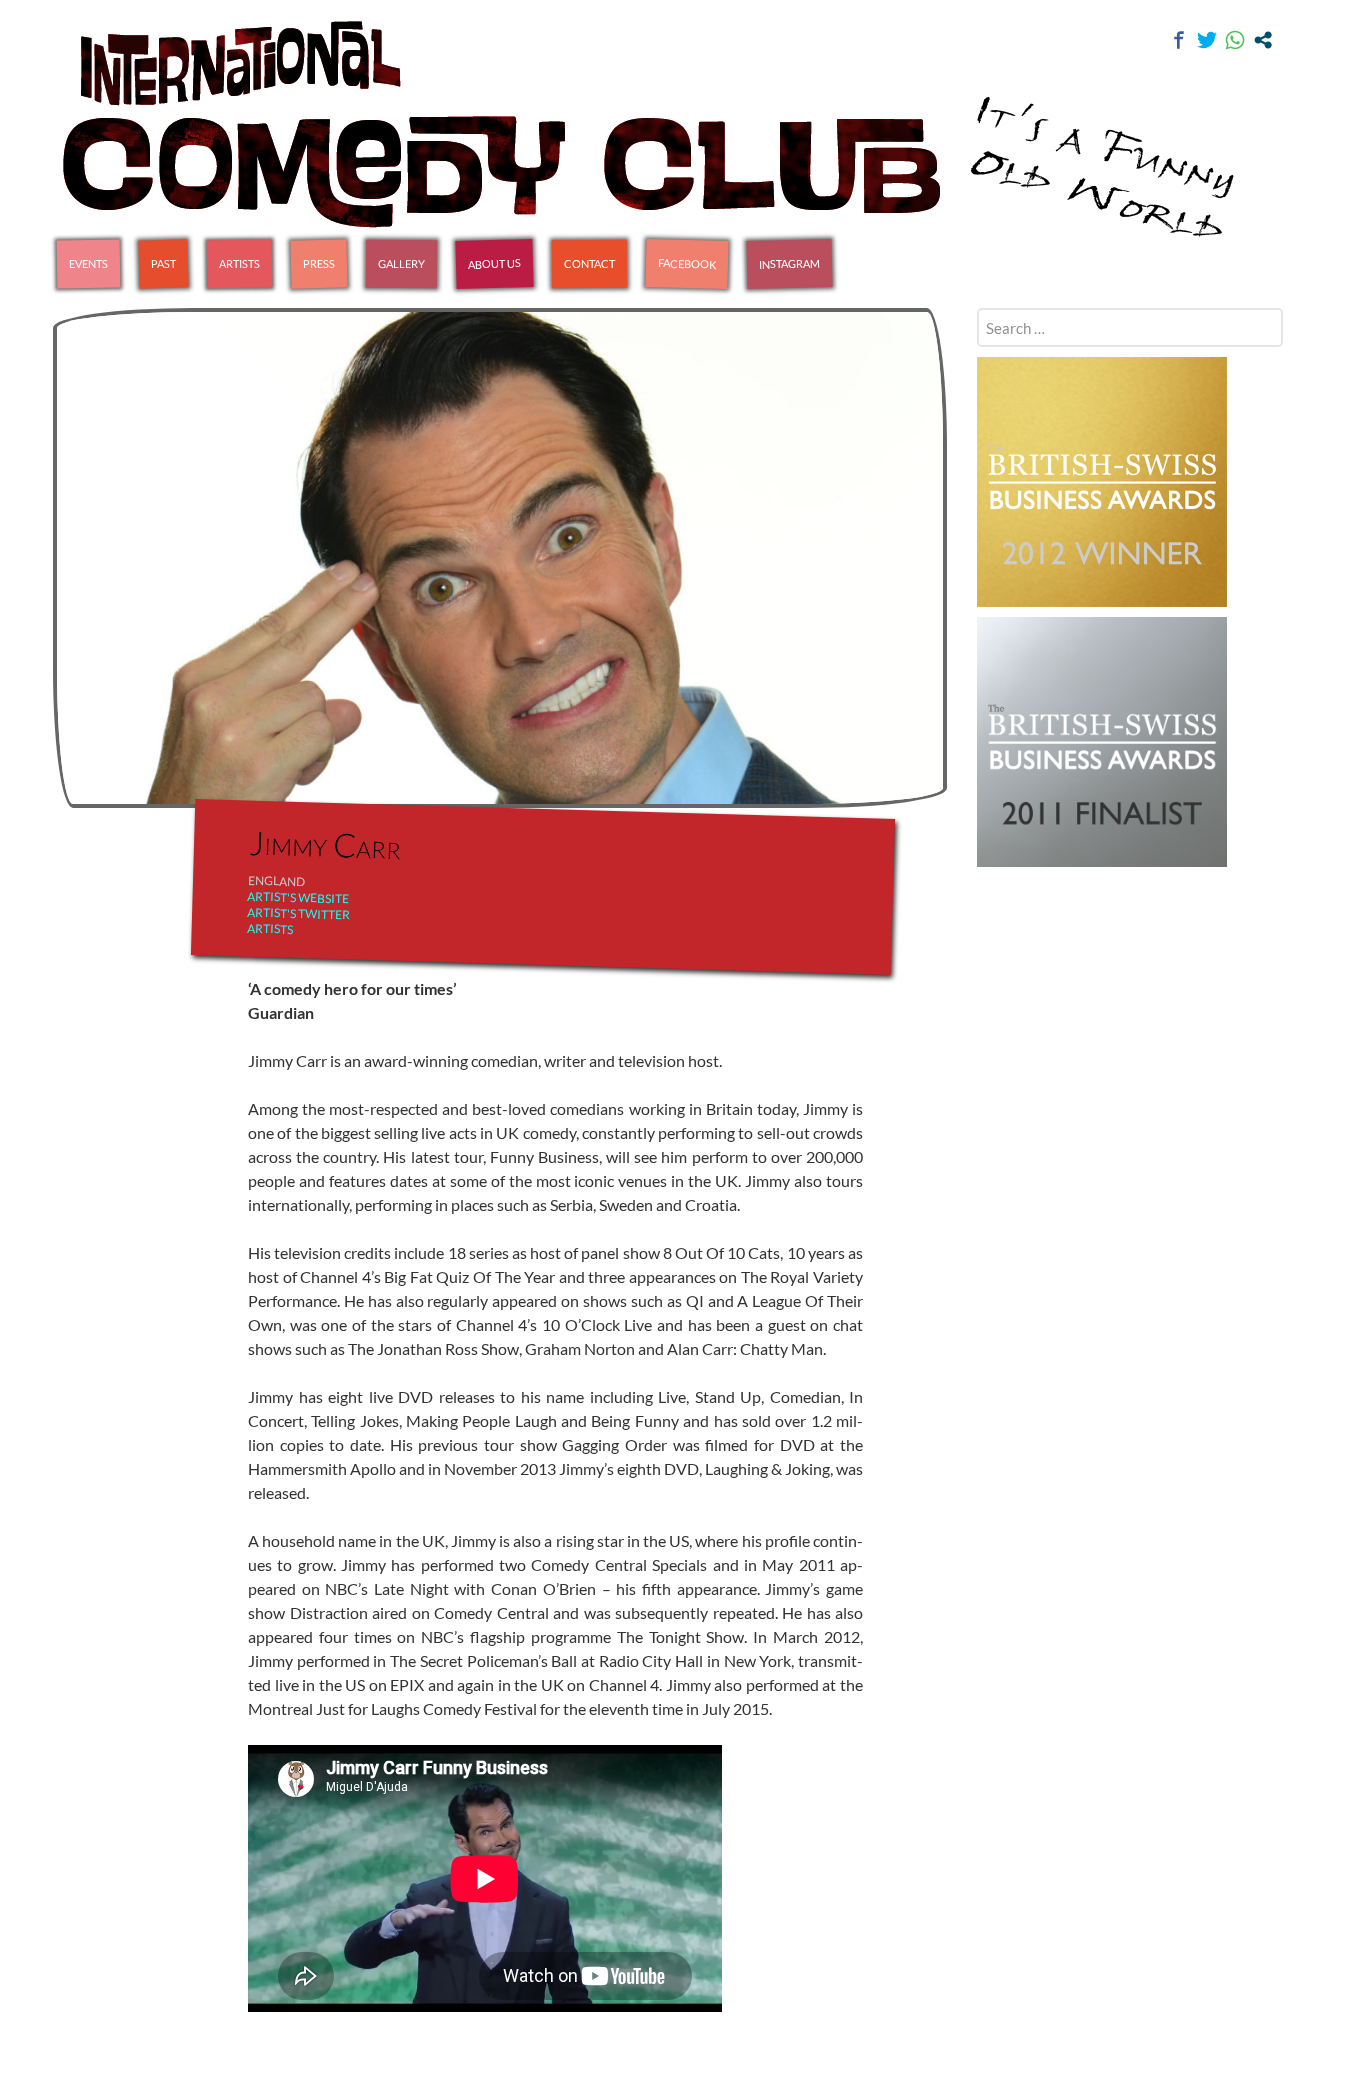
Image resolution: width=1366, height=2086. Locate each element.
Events (88, 264)
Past (163, 264)
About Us (494, 263)
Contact (589, 263)
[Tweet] (1207, 40)
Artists (239, 263)
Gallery (401, 263)
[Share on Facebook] (1179, 40)
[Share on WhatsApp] (1235, 40)
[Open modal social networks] (1263, 40)
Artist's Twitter (298, 913)
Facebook (687, 263)
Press (319, 264)
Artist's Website (298, 897)
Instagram (789, 263)
